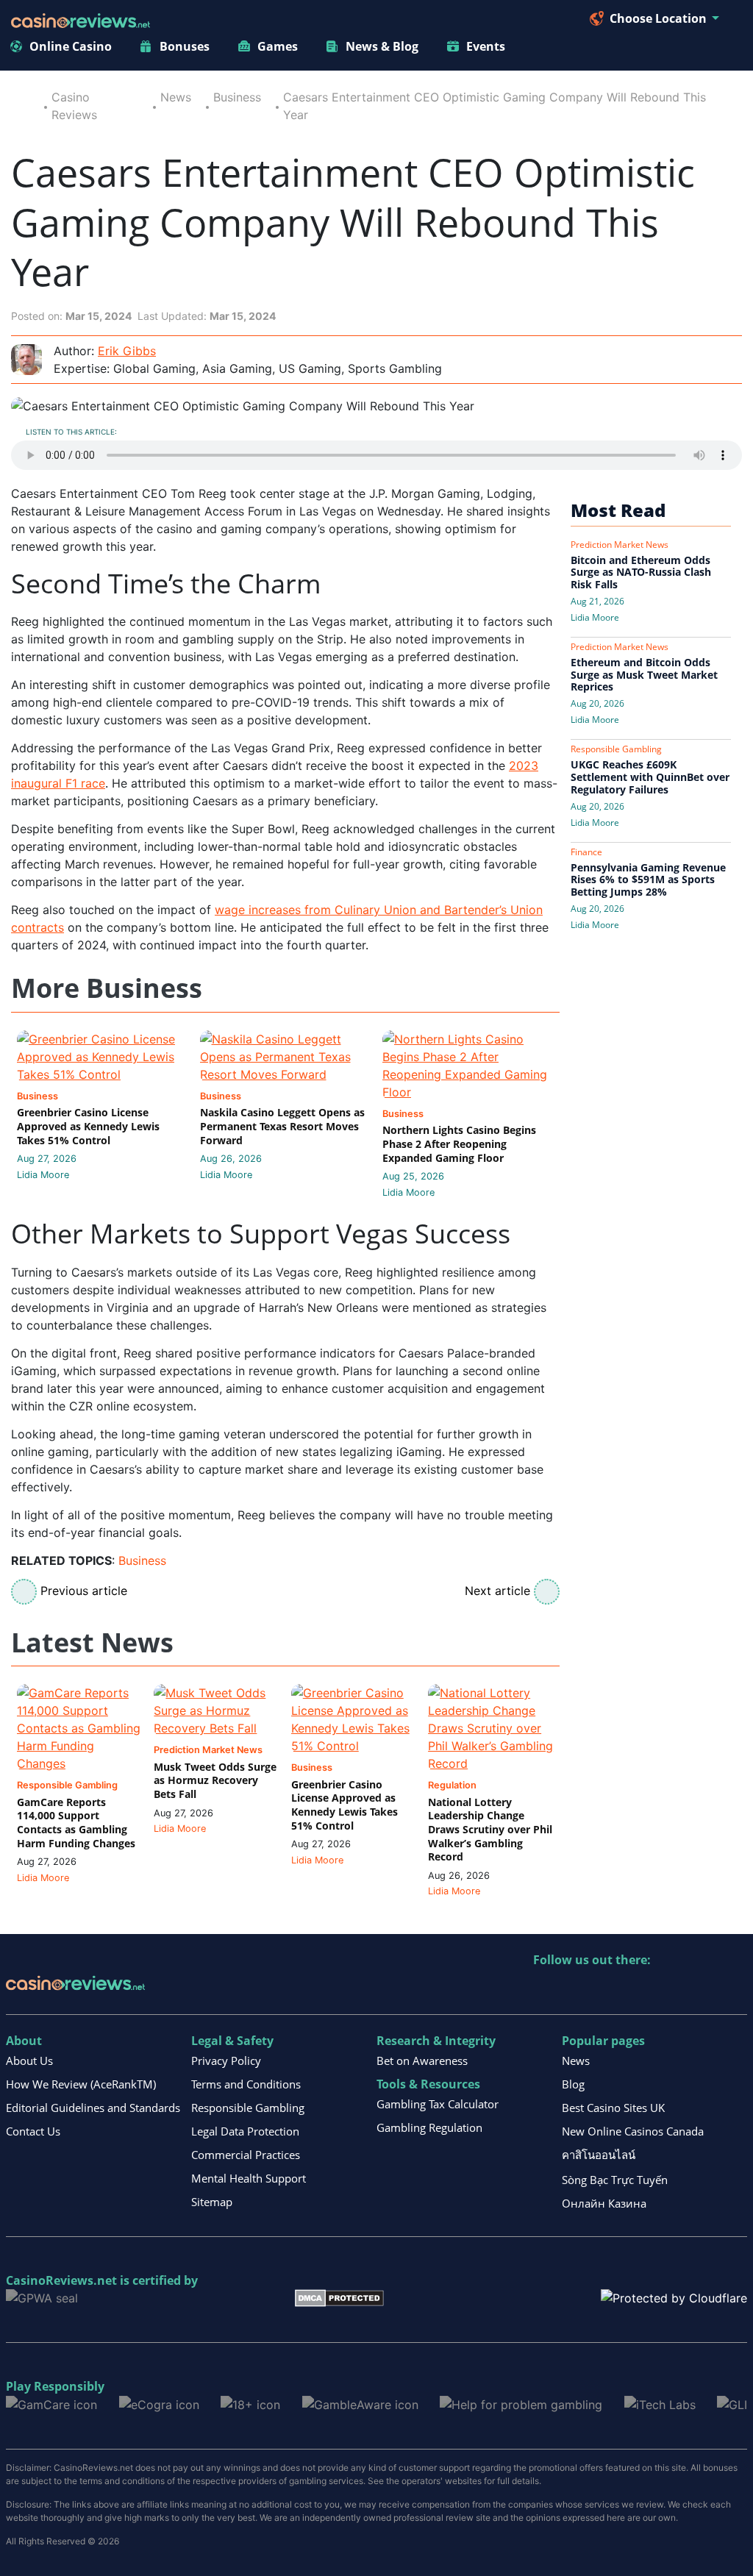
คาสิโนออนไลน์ (599, 2155)
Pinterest (609, 1990)
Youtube (640, 1990)
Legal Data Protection (245, 2131)
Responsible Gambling (248, 2108)
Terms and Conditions (246, 2084)
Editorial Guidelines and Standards (93, 2108)
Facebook (672, 1990)
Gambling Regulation (429, 2127)
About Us (29, 2061)
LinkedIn (577, 1990)
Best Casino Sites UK (613, 2108)
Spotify (735, 1990)
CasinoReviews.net (61, 2280)
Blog (573, 2084)
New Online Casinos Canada (633, 2131)
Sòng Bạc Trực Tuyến (615, 2180)
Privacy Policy (226, 2061)
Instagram (703, 1990)
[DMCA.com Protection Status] (339, 2297)
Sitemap (212, 2202)
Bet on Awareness (422, 2061)
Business (237, 97)
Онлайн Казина (604, 2203)
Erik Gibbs (127, 351)
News (176, 97)
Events (486, 46)
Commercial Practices (246, 2155)
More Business (107, 989)
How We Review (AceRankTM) (81, 2084)
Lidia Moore (43, 1175)
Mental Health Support (249, 2178)
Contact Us (33, 2131)
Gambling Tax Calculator (438, 2104)
